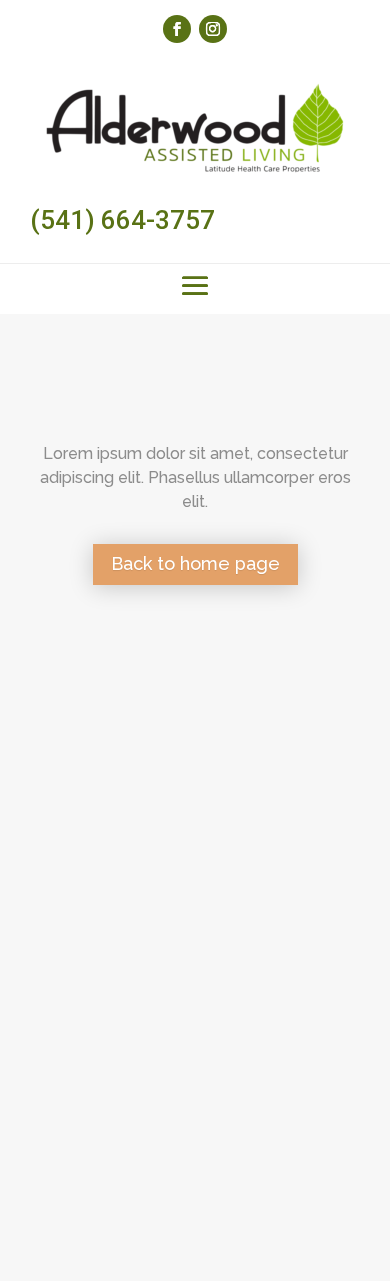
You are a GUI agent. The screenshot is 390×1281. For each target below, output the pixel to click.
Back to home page (195, 563)
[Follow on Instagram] (213, 29)
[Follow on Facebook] (177, 29)
